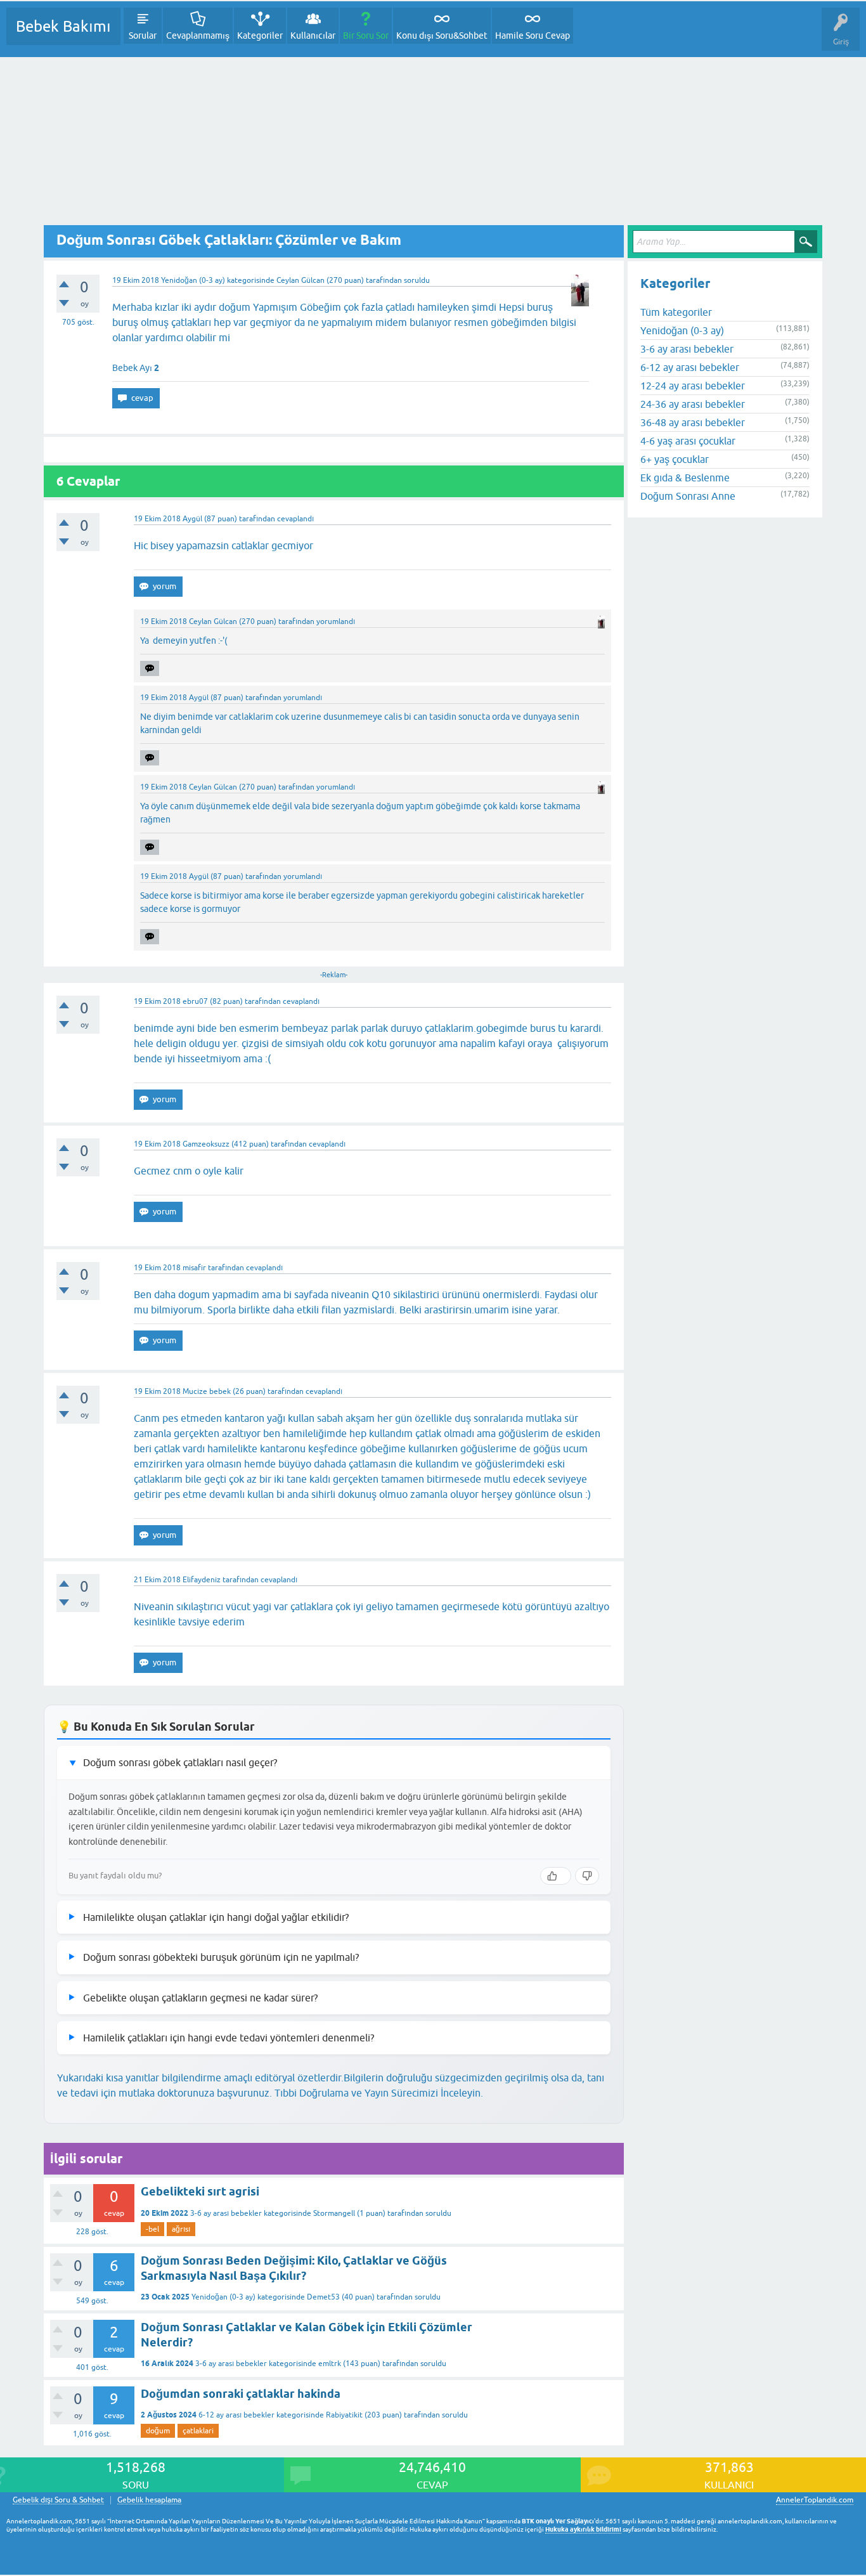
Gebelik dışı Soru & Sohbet (58, 2500)
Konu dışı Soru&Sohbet (442, 36)
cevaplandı (295, 519)
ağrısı (181, 2229)
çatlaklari (198, 2431)
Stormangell (334, 2213)
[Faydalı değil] (587, 1876)
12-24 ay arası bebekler (693, 386)
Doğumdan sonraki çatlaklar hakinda (241, 2394)
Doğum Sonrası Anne (688, 496)
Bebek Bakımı (63, 26)
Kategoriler (260, 36)
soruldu (417, 280)
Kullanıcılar (313, 36)
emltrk (330, 2364)
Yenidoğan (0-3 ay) (193, 280)
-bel (152, 2229)
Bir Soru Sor (366, 36)
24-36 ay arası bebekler (693, 404)
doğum (158, 2431)
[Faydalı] (556, 1876)
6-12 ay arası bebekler (236, 2415)
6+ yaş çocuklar (675, 459)
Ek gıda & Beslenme (685, 478)
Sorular (143, 36)
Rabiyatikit (344, 2415)
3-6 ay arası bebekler (226, 2213)
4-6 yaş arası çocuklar (688, 441)
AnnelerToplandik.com (815, 2500)
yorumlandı (336, 621)
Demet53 (323, 2297)
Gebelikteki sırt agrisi (200, 2191)
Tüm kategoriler (676, 312)
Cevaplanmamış (198, 36)
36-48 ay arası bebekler (693, 422)
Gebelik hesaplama (149, 2500)
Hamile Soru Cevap (533, 36)
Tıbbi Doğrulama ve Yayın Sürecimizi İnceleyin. (379, 2093)
